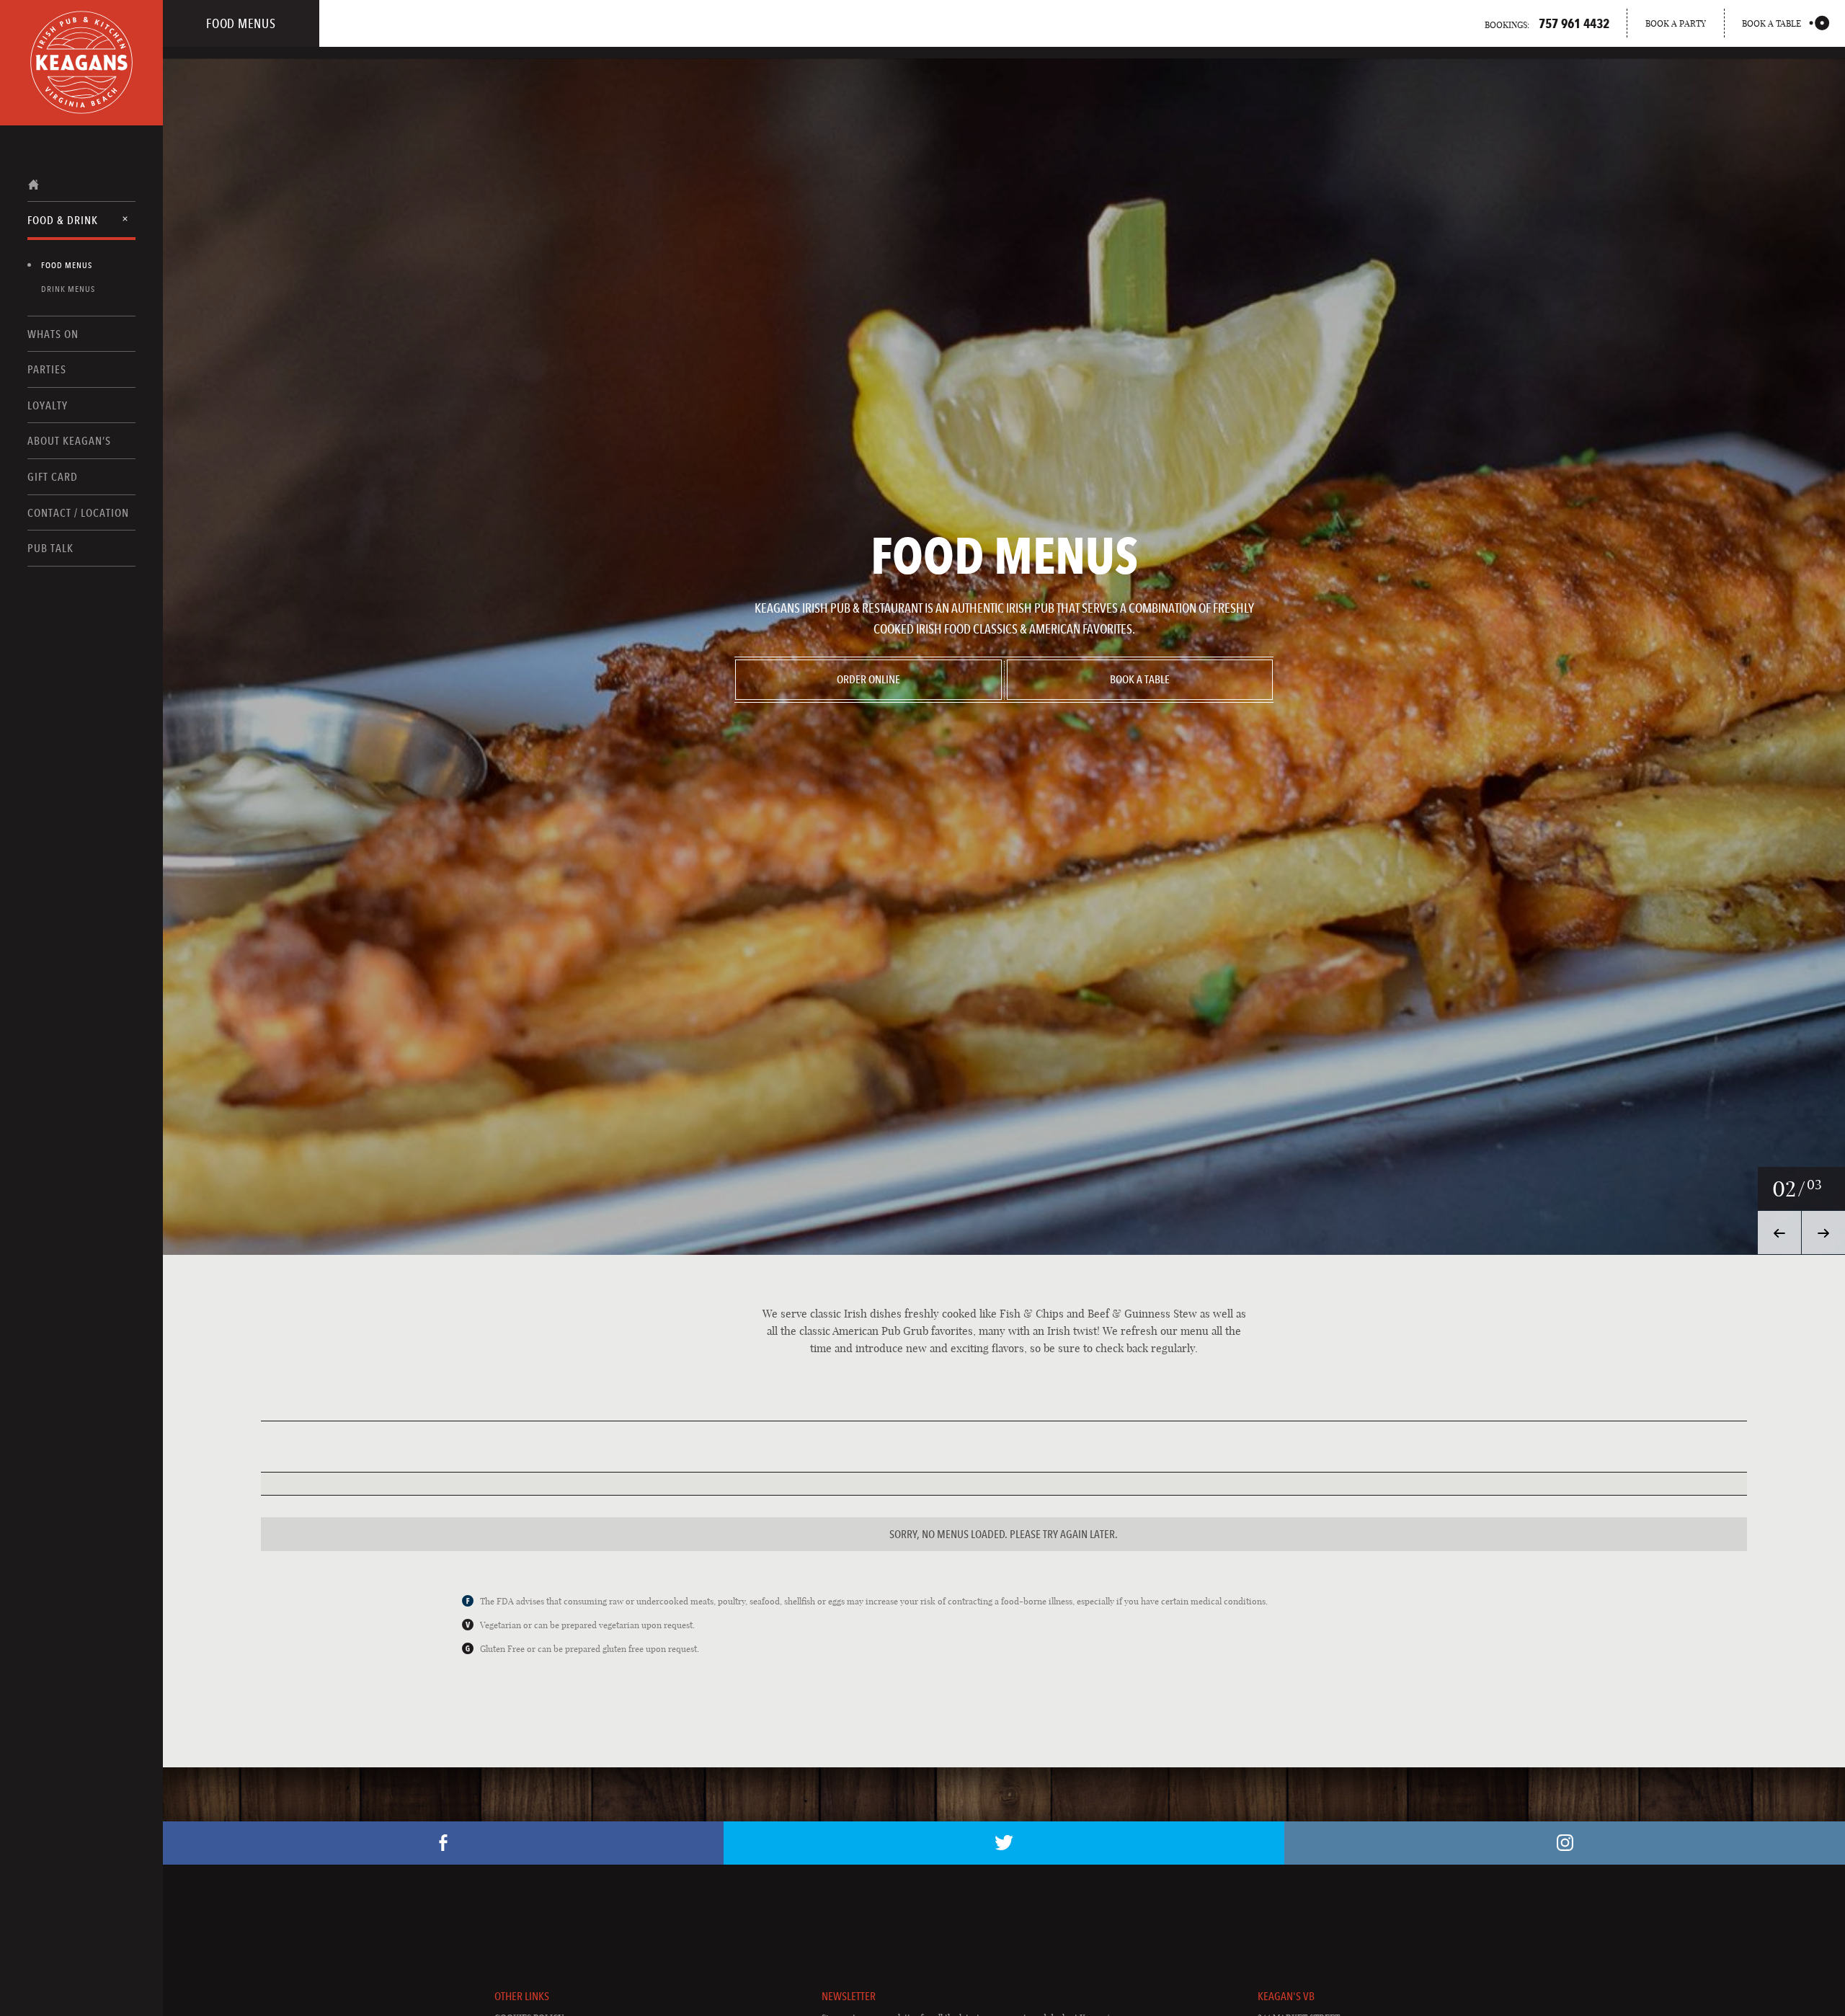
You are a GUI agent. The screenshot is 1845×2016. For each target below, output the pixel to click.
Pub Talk (50, 548)
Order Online (868, 679)
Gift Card (53, 477)
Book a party (1676, 23)
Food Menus (67, 265)
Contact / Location (78, 513)
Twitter (1004, 1843)
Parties (47, 369)
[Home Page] (81, 63)
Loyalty (48, 405)
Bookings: (1547, 23)
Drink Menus (68, 289)
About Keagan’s (69, 441)
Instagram (1565, 1843)
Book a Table (1140, 679)
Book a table (1771, 23)
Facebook (443, 1843)
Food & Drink (63, 220)
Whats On (53, 334)
